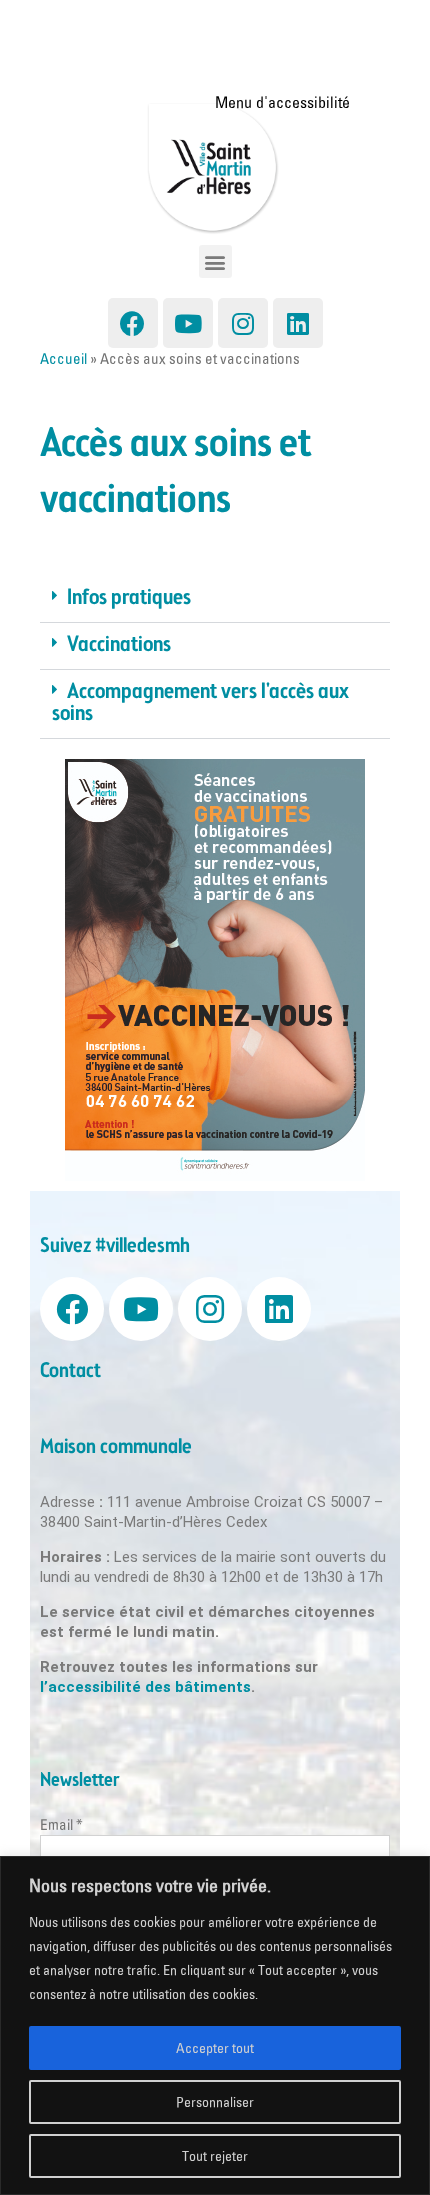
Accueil (63, 358)
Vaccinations (119, 645)
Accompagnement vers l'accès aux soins (200, 703)
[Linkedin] (298, 323)
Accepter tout (215, 2048)
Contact (70, 1371)
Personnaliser (215, 2102)
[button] (215, 261)
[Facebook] (133, 323)
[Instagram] (243, 323)
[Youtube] (188, 323)
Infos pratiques (129, 598)
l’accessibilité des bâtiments (145, 1687)
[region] (215, 2025)
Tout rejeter (215, 2156)
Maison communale (116, 1447)
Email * (61, 1824)
